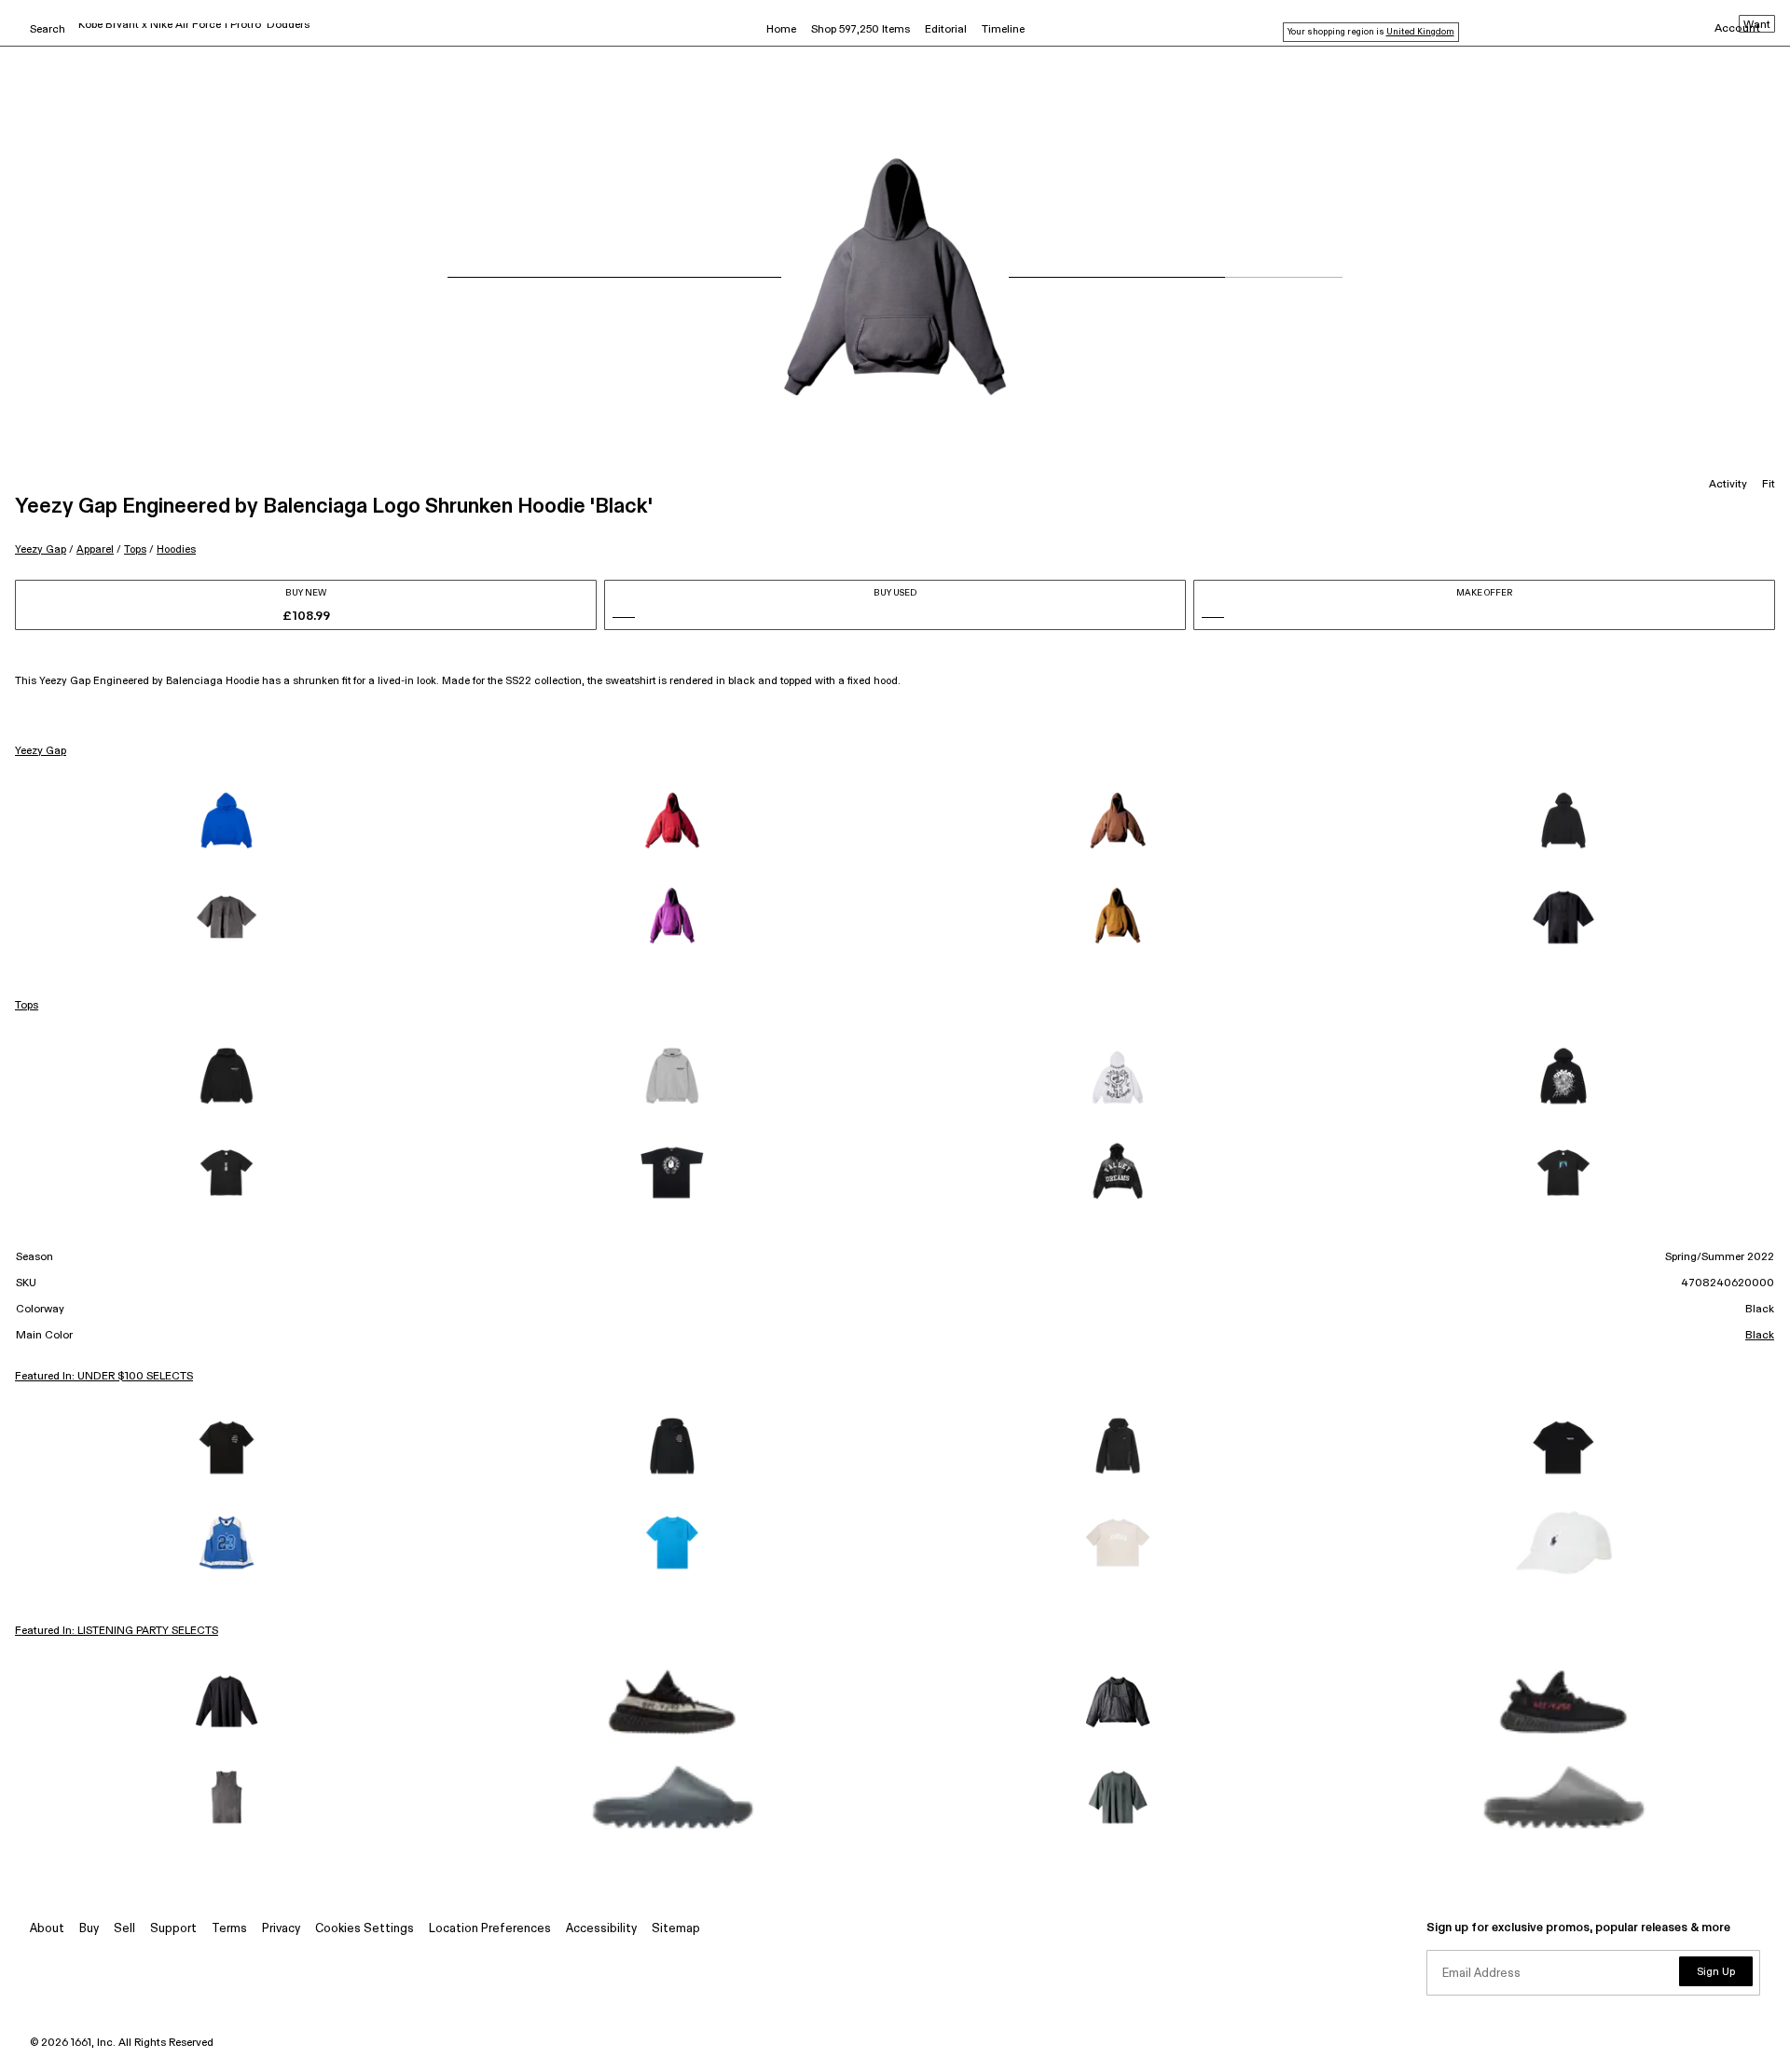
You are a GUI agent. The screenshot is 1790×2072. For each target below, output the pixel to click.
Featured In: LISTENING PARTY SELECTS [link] (117, 1631)
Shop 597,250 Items (861, 30)
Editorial (946, 30)
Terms (229, 1929)
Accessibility (601, 1929)
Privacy (281, 1929)
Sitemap (676, 1929)
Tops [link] (27, 1006)
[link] (227, 822)
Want (1757, 25)
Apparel (95, 549)
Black (1760, 1336)
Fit (1769, 485)
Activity (1728, 485)
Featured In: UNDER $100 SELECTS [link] (104, 1377)
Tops (135, 549)
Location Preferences (490, 1929)
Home (781, 30)
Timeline (1003, 30)
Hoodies (176, 549)
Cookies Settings (365, 1929)
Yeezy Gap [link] (41, 751)
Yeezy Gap (41, 549)
